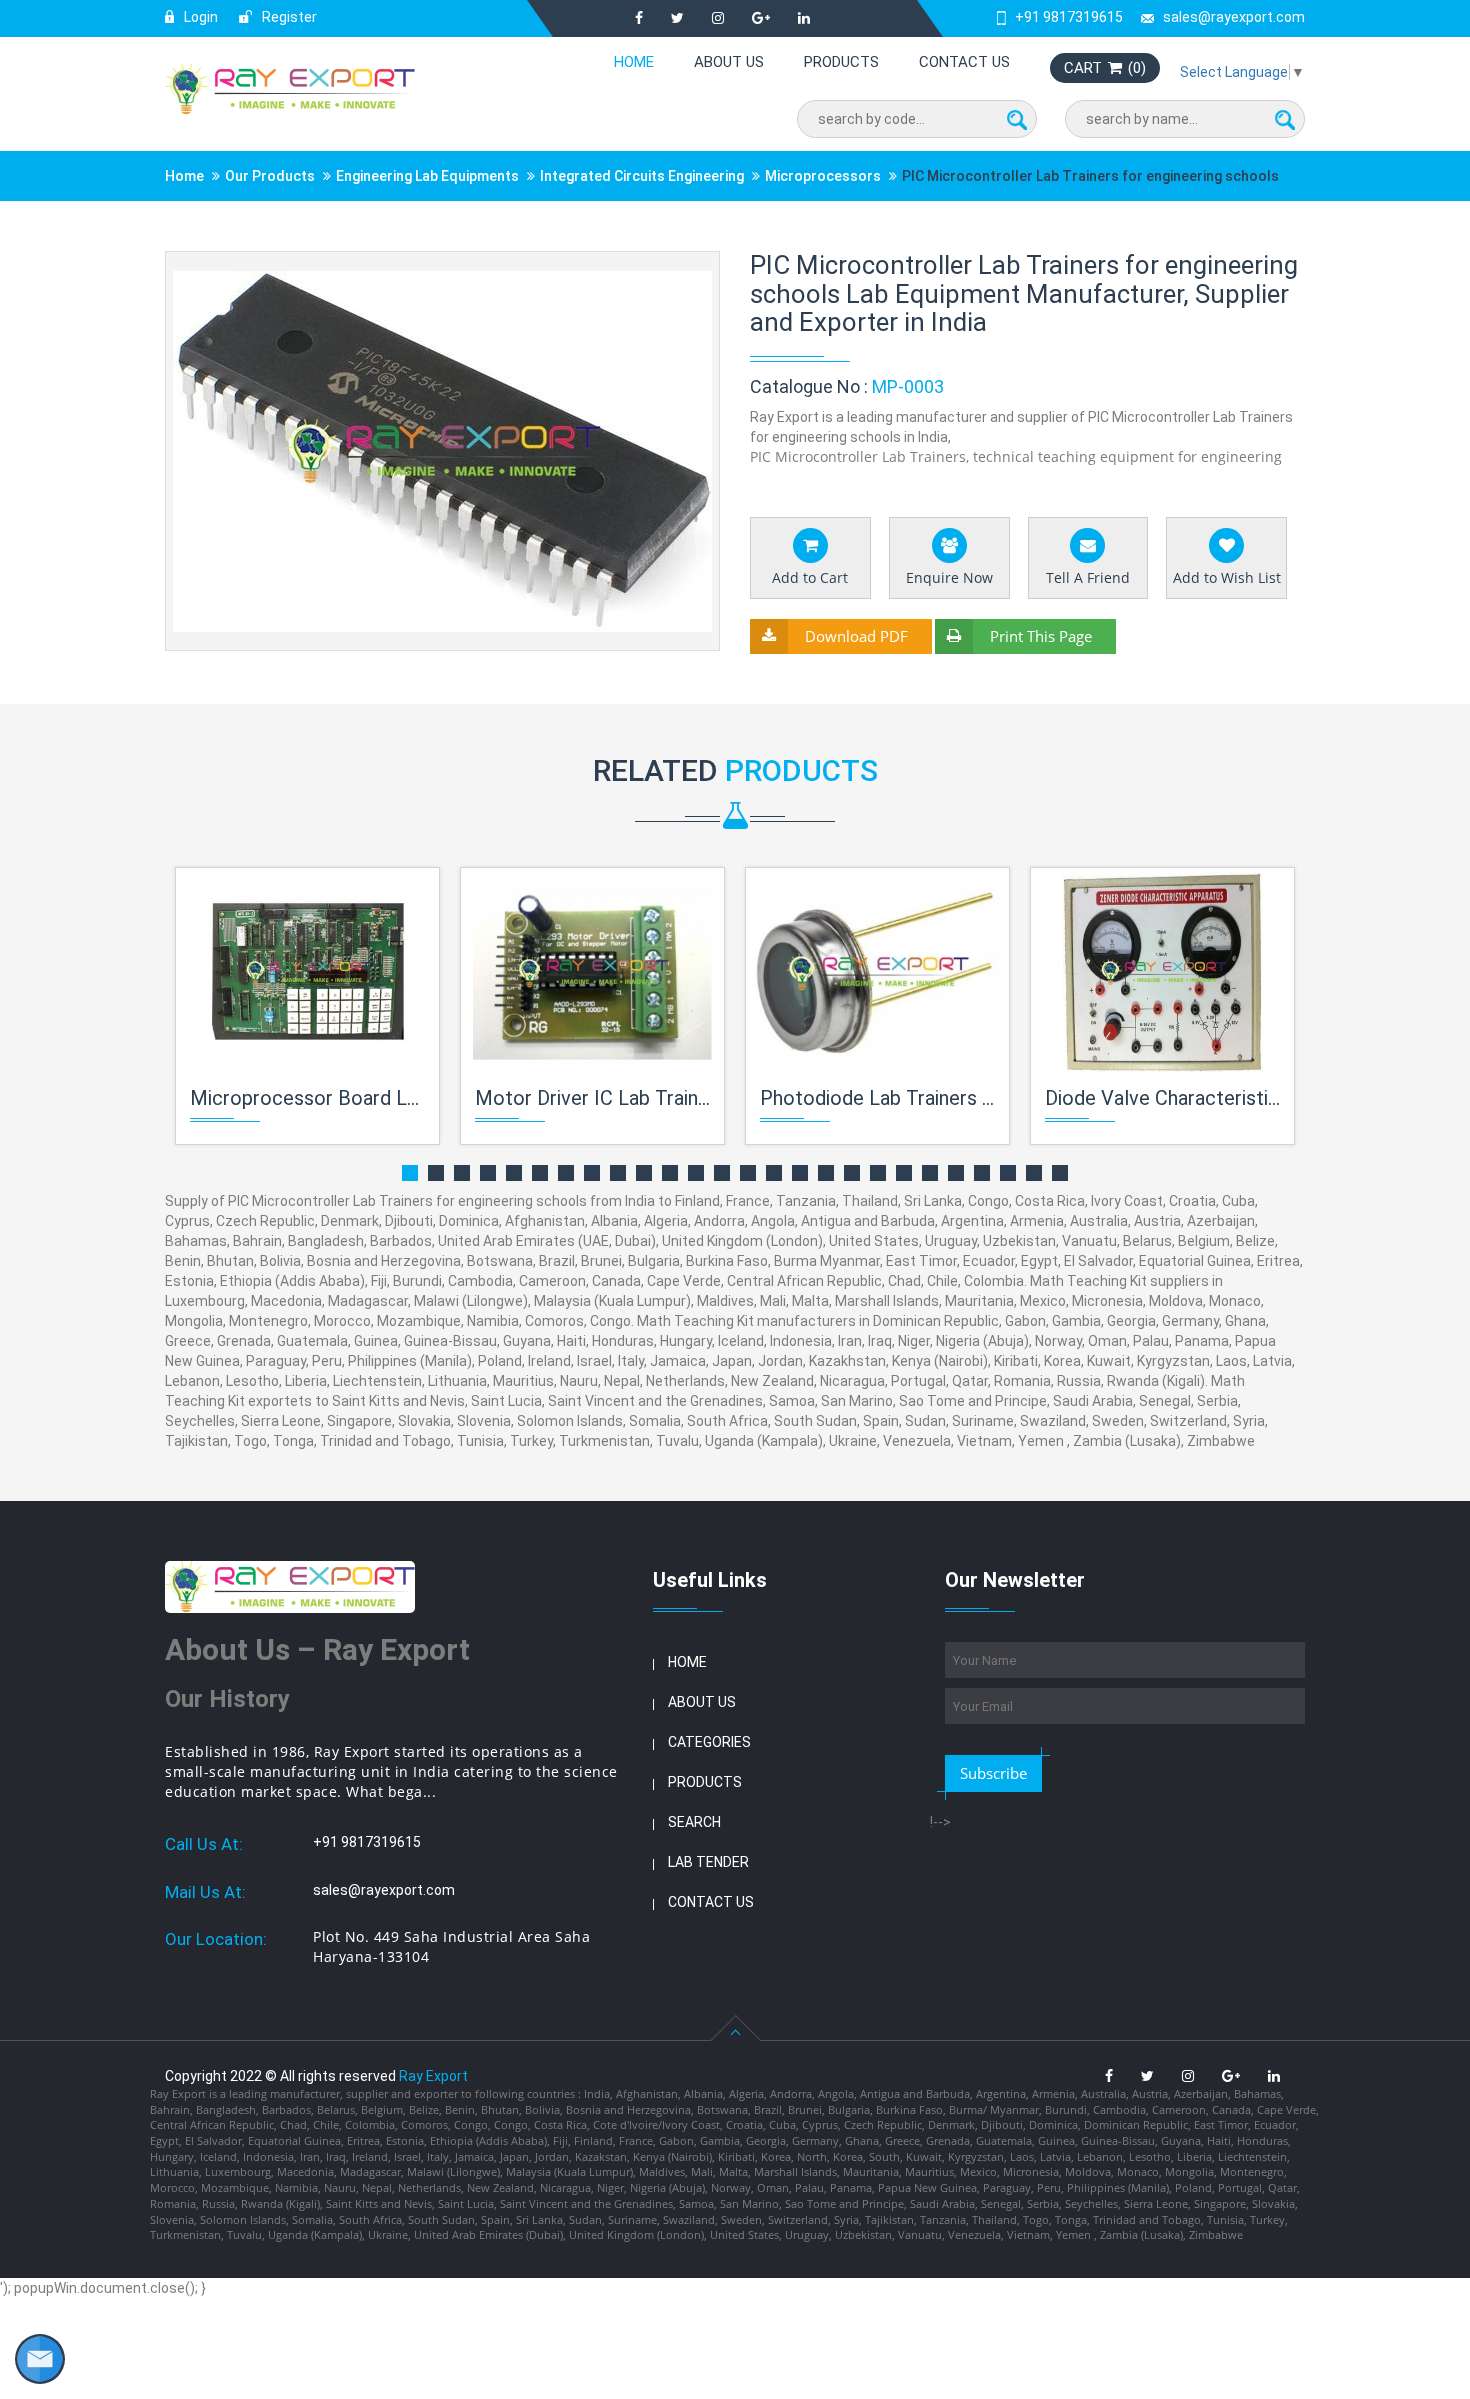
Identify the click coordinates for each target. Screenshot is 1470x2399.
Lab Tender (708, 1862)
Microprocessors (823, 176)
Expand (680, 268)
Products (841, 62)
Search (694, 1822)
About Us (729, 62)
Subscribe (993, 1773)
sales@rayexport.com (1234, 17)
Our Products (270, 176)
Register (288, 17)
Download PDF (856, 636)
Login (199, 17)
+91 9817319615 (1069, 17)
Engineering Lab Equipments (427, 176)
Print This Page (1041, 636)
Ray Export (433, 2076)
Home (634, 62)
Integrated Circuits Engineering (643, 176)
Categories (709, 1742)
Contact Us (964, 62)
